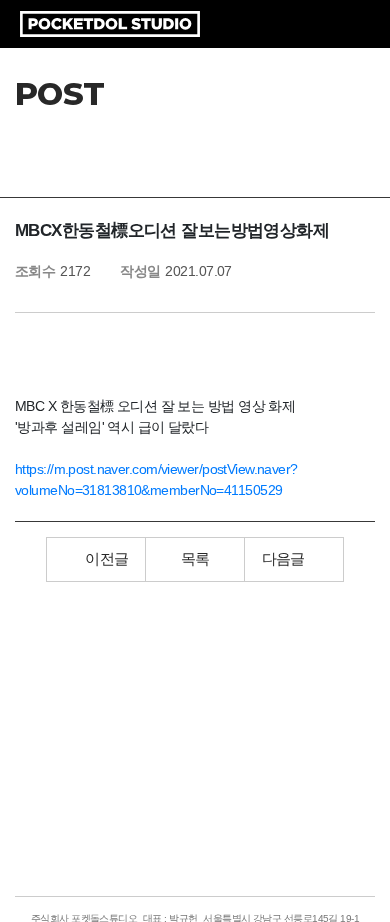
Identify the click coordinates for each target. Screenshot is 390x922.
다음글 (283, 558)
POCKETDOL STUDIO (110, 24)
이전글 (106, 558)
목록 (195, 558)
